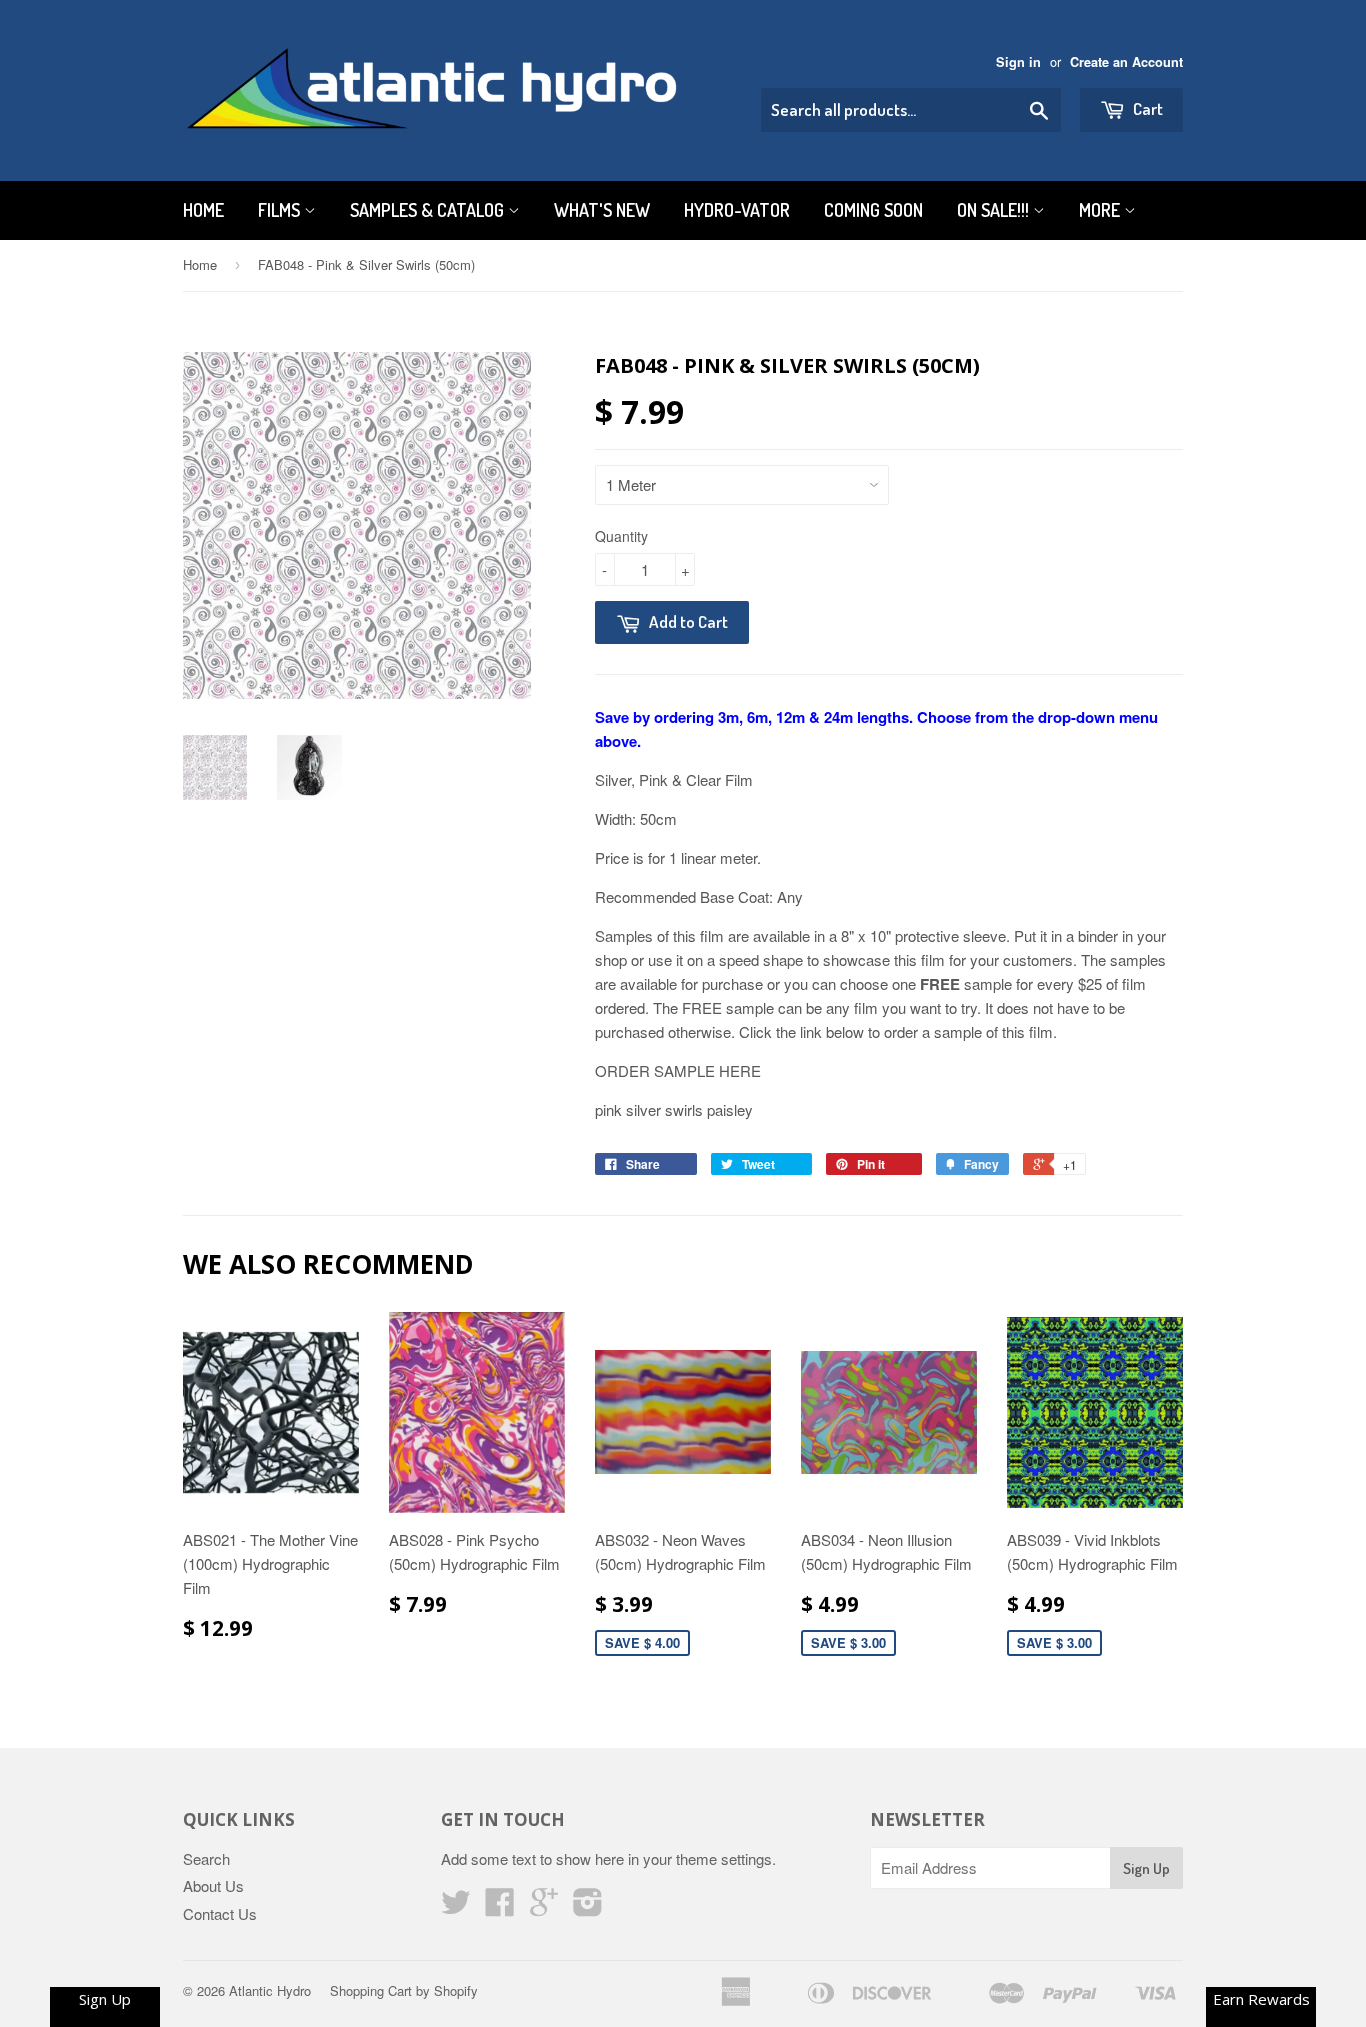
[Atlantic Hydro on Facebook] (500, 1907)
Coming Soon (873, 210)
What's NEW (602, 210)
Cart (1146, 108)
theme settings (724, 1858)
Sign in (1018, 62)
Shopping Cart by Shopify (404, 1990)
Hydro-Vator (737, 210)
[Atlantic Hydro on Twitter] (456, 1907)
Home (203, 210)
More (1101, 210)
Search (206, 1858)
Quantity (621, 536)
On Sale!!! (995, 210)
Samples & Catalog (429, 210)
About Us (213, 1885)
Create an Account (1126, 62)
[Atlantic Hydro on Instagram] (588, 1907)
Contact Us (220, 1913)
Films (281, 210)
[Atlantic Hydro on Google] (544, 1907)
